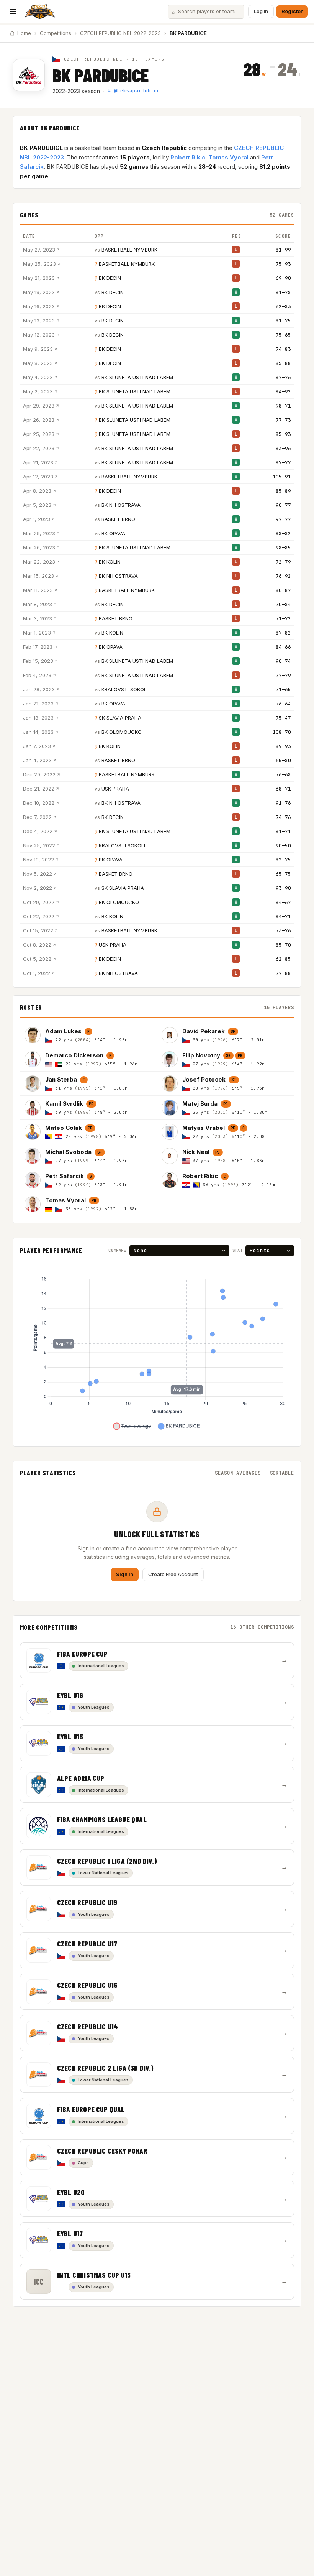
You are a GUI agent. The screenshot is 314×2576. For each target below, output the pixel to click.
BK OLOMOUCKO (122, 732)
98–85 (283, 548)
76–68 (283, 775)
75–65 (283, 335)
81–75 (283, 321)
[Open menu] (13, 12)
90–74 (283, 661)
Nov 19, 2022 (38, 860)
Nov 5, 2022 (38, 874)
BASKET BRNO (118, 519)
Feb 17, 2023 (38, 647)
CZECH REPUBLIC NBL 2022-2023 (120, 33)
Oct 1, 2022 (37, 973)
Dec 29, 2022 (39, 774)
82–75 (283, 860)
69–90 (283, 278)
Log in (261, 11)
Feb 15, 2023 (38, 661)
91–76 (283, 803)
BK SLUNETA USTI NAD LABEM (137, 377)
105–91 (282, 477)
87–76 (283, 377)
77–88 (283, 973)
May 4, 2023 (38, 377)
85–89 (283, 491)
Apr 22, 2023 (39, 448)
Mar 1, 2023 (37, 633)
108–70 (282, 732)
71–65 (283, 690)
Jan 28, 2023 (39, 689)
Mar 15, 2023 (38, 576)
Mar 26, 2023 (39, 547)
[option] (88, 1035)
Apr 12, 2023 (38, 477)
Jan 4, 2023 (37, 760)
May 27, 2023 (39, 250)
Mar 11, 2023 (38, 590)
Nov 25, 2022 (39, 845)
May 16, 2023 (39, 306)
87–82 (283, 633)
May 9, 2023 (38, 349)
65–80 (283, 760)
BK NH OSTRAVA (121, 505)
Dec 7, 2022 (37, 817)
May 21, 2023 (39, 278)
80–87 (283, 590)
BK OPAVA (113, 533)
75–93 (283, 264)
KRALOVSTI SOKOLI (125, 689)
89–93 (283, 746)
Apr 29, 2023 (39, 406)
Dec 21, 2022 (39, 789)
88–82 (283, 533)
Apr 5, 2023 (37, 505)
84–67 (283, 902)
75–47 (283, 718)
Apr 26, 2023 (39, 420)
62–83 (283, 307)
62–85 (283, 959)
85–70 (283, 945)
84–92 (283, 392)
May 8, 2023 (38, 363)
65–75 (283, 874)
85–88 (283, 363)
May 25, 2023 (39, 264)
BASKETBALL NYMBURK (129, 250)
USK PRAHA (115, 789)
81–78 (283, 292)
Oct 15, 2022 (38, 930)
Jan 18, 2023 (38, 718)
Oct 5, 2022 (37, 959)
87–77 (283, 463)
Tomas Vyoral (228, 157)
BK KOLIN (110, 562)
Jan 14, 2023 (38, 732)
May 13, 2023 (39, 321)
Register (292, 11)
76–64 (283, 704)
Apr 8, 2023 (37, 491)
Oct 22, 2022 (39, 916)
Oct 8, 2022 (37, 945)
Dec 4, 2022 (38, 831)
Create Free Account (173, 1574)
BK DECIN (110, 278)
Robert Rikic (188, 157)
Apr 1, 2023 (37, 519)
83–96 (283, 448)
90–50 (283, 846)
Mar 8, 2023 (38, 604)
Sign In (125, 1574)
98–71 (283, 406)
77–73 (283, 420)
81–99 (283, 250)
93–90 (283, 888)
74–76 (283, 817)
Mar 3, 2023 (38, 618)
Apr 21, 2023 (38, 462)
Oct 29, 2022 (39, 902)
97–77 (283, 519)
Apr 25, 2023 (39, 434)
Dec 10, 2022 (39, 803)
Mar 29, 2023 (39, 533)
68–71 (283, 789)
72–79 (283, 562)
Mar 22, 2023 (39, 562)
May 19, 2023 (39, 292)
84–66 (283, 647)
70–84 (283, 604)
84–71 (283, 916)
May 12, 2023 (39, 335)
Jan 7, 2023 (37, 746)
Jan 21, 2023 (38, 704)
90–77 (283, 505)
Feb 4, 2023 (37, 675)
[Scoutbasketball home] (40, 12)
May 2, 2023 (38, 391)
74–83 (283, 349)
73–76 (283, 931)
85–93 (283, 434)
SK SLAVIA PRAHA (120, 718)
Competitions (56, 33)
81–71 (283, 831)
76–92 (283, 576)
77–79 (283, 675)
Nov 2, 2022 (38, 888)
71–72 (283, 619)
